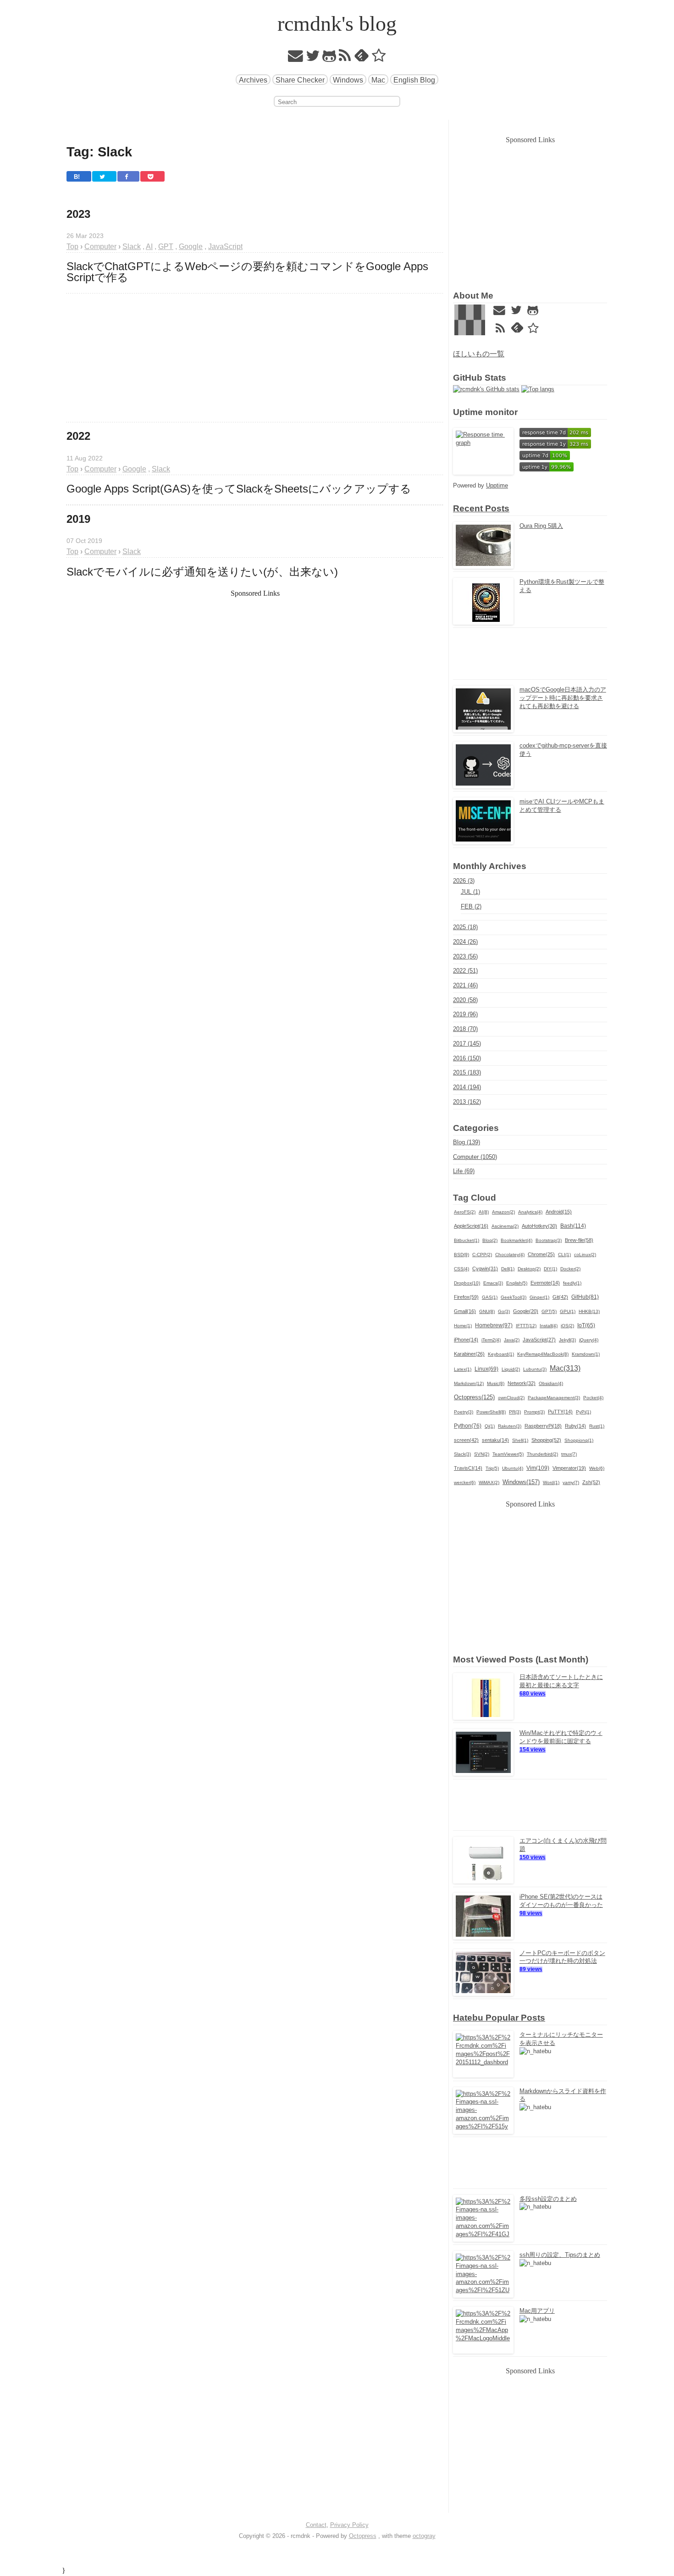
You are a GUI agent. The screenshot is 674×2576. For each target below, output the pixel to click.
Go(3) (504, 1311)
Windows (348, 80)
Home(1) (463, 1326)
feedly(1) (572, 1283)
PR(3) (515, 1412)
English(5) (517, 1283)
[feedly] (362, 58)
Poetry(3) (464, 1412)
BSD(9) (461, 1255)
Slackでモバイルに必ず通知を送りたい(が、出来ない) (202, 572)
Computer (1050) (475, 1157)
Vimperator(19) (569, 1468)
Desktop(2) (529, 1269)
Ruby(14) (575, 1426)
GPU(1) (568, 1311)
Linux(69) (486, 1369)
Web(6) (597, 1468)
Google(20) (526, 1311)
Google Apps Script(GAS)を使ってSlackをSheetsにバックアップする (239, 489)
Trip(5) (492, 1468)
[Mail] (296, 58)
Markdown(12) (469, 1383)
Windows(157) (521, 1482)
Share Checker (300, 80)
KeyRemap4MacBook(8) (543, 1354)
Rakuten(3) (510, 1426)
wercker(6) (465, 1482)
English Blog (414, 80)
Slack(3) (462, 1454)
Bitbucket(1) (467, 1240)
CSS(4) (461, 1269)
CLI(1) (564, 1255)
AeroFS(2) (465, 1212)
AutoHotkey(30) (539, 1226)
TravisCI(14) (468, 1468)
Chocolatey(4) (510, 1255)
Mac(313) (565, 1368)
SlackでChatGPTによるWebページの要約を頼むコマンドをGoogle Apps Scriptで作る (249, 272)
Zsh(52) (591, 1482)
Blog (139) (467, 1142)
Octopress (363, 2536)
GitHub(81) (585, 1297)
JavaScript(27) (539, 1340)
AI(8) (484, 1212)
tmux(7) (569, 1454)
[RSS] (345, 58)
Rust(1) (597, 1426)
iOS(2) (567, 1326)
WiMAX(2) (489, 1482)
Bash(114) (573, 1226)
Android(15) (559, 1212)
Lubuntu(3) (535, 1369)
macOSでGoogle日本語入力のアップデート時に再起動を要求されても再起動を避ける (563, 698)
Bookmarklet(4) (517, 1240)
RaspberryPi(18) (543, 1426)
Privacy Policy (349, 2525)
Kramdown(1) (586, 1354)
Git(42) (560, 1297)
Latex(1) (463, 1369)
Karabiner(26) (469, 1354)
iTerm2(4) (491, 1340)
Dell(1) (508, 1269)
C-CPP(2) (482, 1255)
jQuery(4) (589, 1340)
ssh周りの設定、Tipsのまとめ (560, 2255)
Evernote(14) (545, 1283)
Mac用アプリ (537, 2311)
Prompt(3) (534, 1412)
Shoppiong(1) (579, 1440)
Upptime (497, 485)
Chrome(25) (541, 1254)
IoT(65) (586, 1325)
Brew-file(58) (579, 1240)
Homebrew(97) (494, 1325)
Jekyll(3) (567, 1340)
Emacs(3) (493, 1283)
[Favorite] (379, 58)
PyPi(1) (583, 1412)
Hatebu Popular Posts (499, 2018)
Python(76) (468, 1426)
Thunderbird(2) (542, 1454)
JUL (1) (470, 892)
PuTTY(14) (560, 1412)
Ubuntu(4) (513, 1468)
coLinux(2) (585, 1255)
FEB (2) (471, 906)
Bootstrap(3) (549, 1240)
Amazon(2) (503, 1212)
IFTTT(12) (526, 1326)
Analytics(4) (530, 1212)
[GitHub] (329, 58)
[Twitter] (313, 58)
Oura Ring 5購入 (541, 526)
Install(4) (549, 1326)
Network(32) (522, 1383)
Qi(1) (490, 1426)
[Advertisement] (255, 358)
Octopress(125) (474, 1397)
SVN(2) (482, 1454)
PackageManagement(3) (554, 1398)
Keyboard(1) (501, 1354)
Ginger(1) (539, 1297)
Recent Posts (481, 508)
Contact (316, 2525)
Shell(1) (520, 1440)
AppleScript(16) (471, 1226)
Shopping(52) (546, 1440)
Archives (253, 80)
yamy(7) (571, 1482)
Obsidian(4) (551, 1383)
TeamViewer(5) (508, 1454)
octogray (424, 2536)
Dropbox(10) (467, 1283)
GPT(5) (549, 1311)
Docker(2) (570, 1269)
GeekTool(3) (514, 1297)
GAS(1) (490, 1297)
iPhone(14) (466, 1340)
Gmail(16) (465, 1311)
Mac (378, 80)
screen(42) (466, 1440)
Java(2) (512, 1340)
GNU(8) (487, 1311)
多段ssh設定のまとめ (548, 2199)
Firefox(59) (466, 1297)
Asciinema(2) (505, 1226)
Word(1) (551, 1482)
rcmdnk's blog (337, 24)
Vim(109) (538, 1468)
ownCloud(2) (511, 1398)
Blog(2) (490, 1240)
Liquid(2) (511, 1369)
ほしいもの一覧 (479, 354)
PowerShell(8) (491, 1412)
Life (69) (464, 1171)
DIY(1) (550, 1269)
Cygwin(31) (485, 1269)
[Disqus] (255, 878)
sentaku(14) (495, 1440)
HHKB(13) (589, 1311)
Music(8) (496, 1383)
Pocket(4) (593, 1398)
